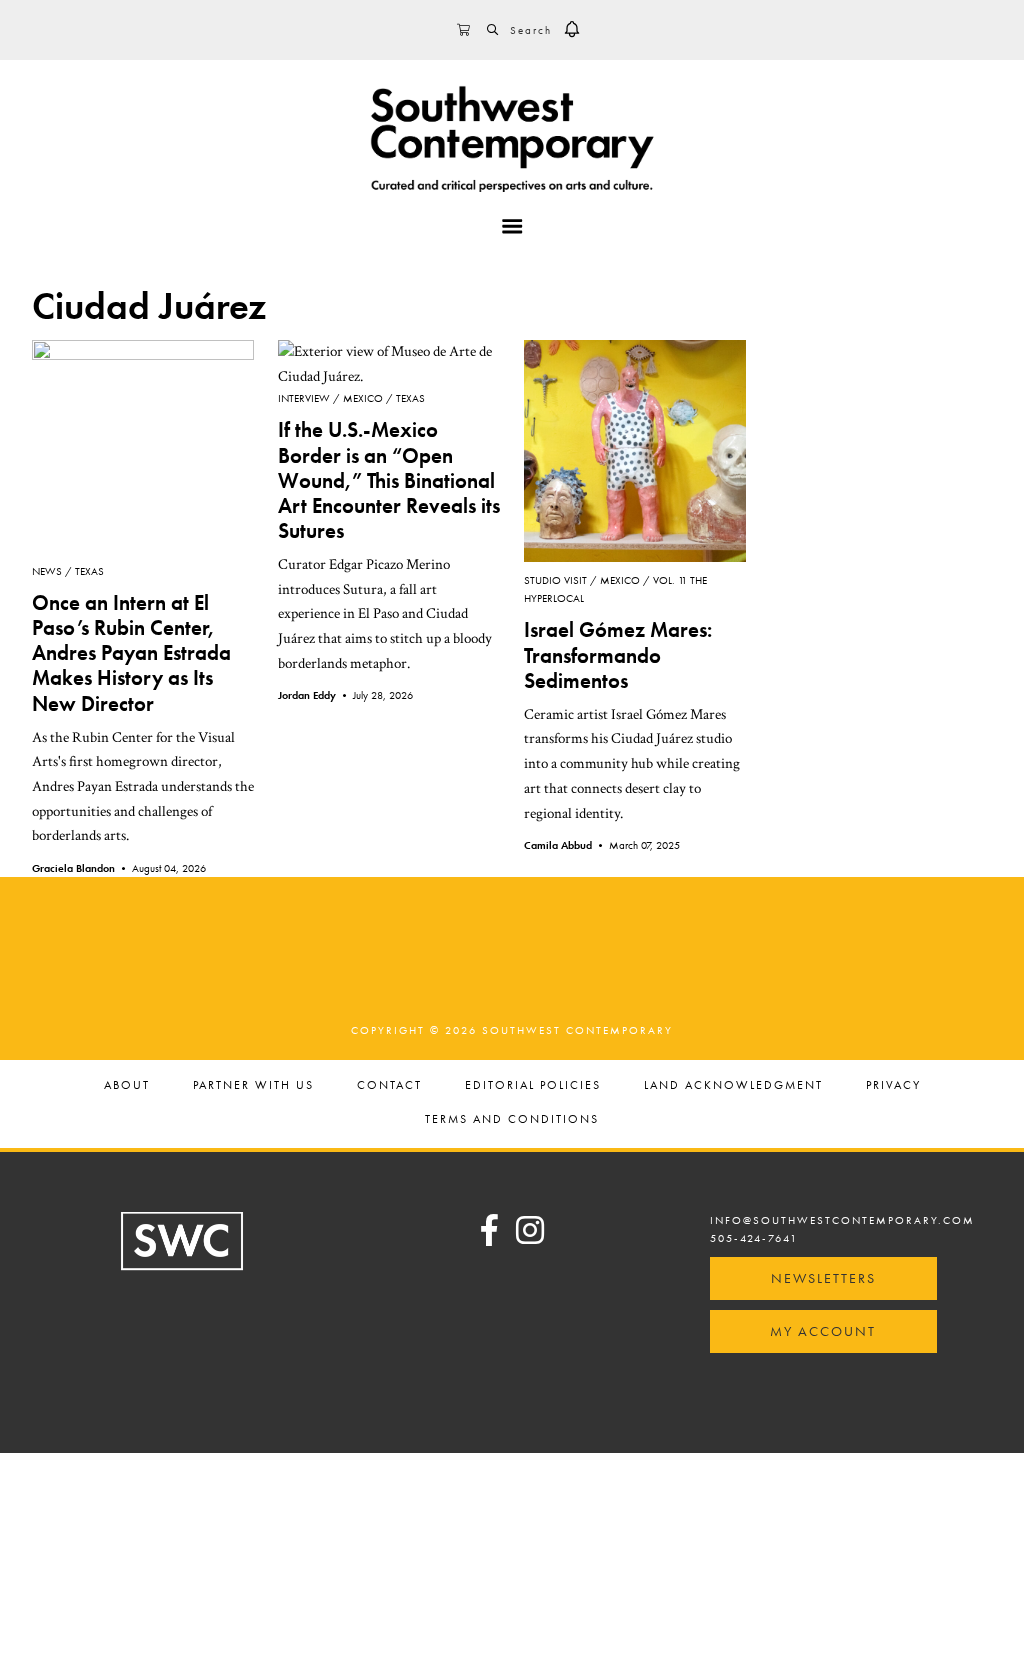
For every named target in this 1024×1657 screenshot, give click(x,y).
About (127, 1086)
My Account (823, 1331)
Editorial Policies (533, 1086)
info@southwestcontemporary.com (842, 1220)
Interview (304, 398)
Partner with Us (253, 1086)
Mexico (363, 398)
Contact (389, 1086)
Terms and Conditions (512, 1120)
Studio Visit (555, 580)
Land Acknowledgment (733, 1086)
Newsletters (823, 1278)
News (47, 571)
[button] (572, 30)
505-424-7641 (754, 1238)
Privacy (893, 1086)
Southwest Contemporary (512, 138)
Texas (89, 571)
